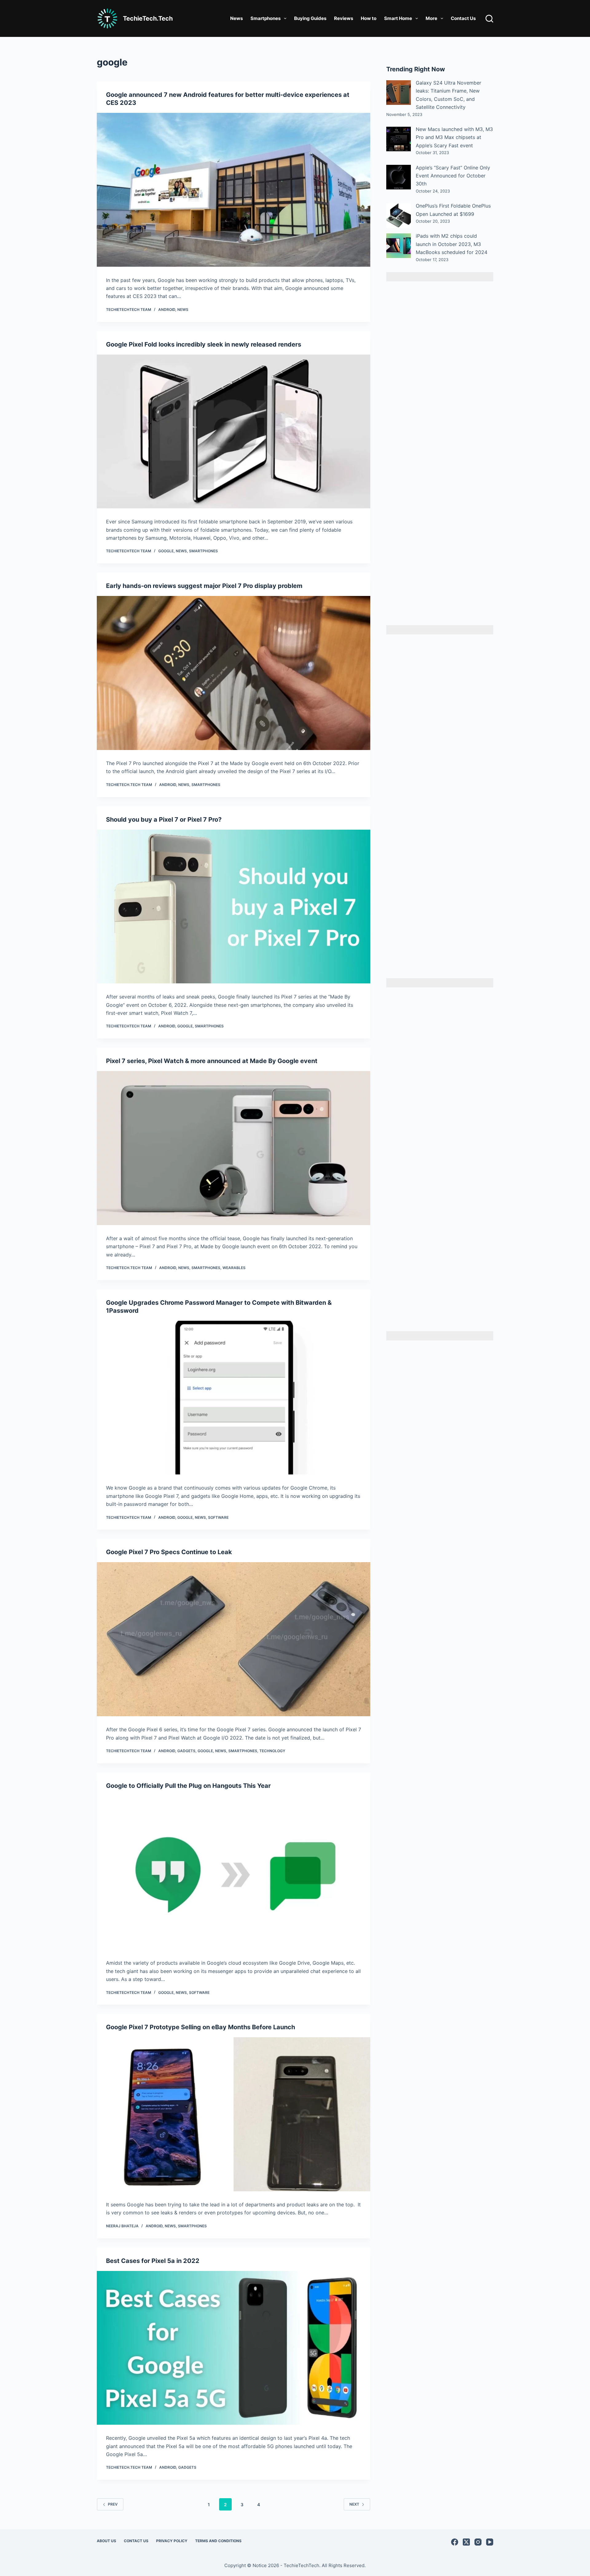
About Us (106, 2541)
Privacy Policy (172, 2541)
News (236, 18)
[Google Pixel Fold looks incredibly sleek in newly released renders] (234, 432)
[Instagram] (478, 2542)
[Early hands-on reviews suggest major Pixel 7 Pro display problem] (234, 673)
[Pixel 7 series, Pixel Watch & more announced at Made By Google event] (234, 1148)
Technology (272, 1751)
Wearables (234, 1268)
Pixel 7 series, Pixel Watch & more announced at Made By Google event (212, 1061)
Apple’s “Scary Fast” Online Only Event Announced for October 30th (453, 176)
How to (369, 18)
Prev (113, 2504)
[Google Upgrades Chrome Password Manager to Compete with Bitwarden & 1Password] (234, 1398)
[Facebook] (455, 2542)
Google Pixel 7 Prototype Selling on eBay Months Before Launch (201, 2027)
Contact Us (463, 18)
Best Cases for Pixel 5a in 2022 (153, 2261)
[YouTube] (490, 2542)
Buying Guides (310, 18)
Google (166, 551)
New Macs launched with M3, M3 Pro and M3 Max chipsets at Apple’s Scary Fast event (454, 137)
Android (167, 310)
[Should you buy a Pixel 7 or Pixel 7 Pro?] (234, 907)
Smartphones (265, 18)
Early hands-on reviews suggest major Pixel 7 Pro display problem (204, 586)
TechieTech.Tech (148, 18)
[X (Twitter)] (466, 2542)
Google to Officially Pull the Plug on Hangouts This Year (188, 1786)
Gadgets (186, 1751)
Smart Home (398, 18)
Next (354, 2504)
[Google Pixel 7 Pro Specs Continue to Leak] (234, 1639)
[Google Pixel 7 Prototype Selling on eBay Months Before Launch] (234, 2114)
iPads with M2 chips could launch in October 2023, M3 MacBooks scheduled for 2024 (452, 244)
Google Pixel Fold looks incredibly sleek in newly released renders (204, 344)
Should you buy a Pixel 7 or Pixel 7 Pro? (164, 820)
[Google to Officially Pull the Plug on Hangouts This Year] (234, 1873)
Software (218, 1517)
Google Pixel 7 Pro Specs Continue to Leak (169, 1552)
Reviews (344, 18)
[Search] (489, 19)
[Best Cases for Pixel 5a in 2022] (234, 2348)
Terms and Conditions (218, 2541)
